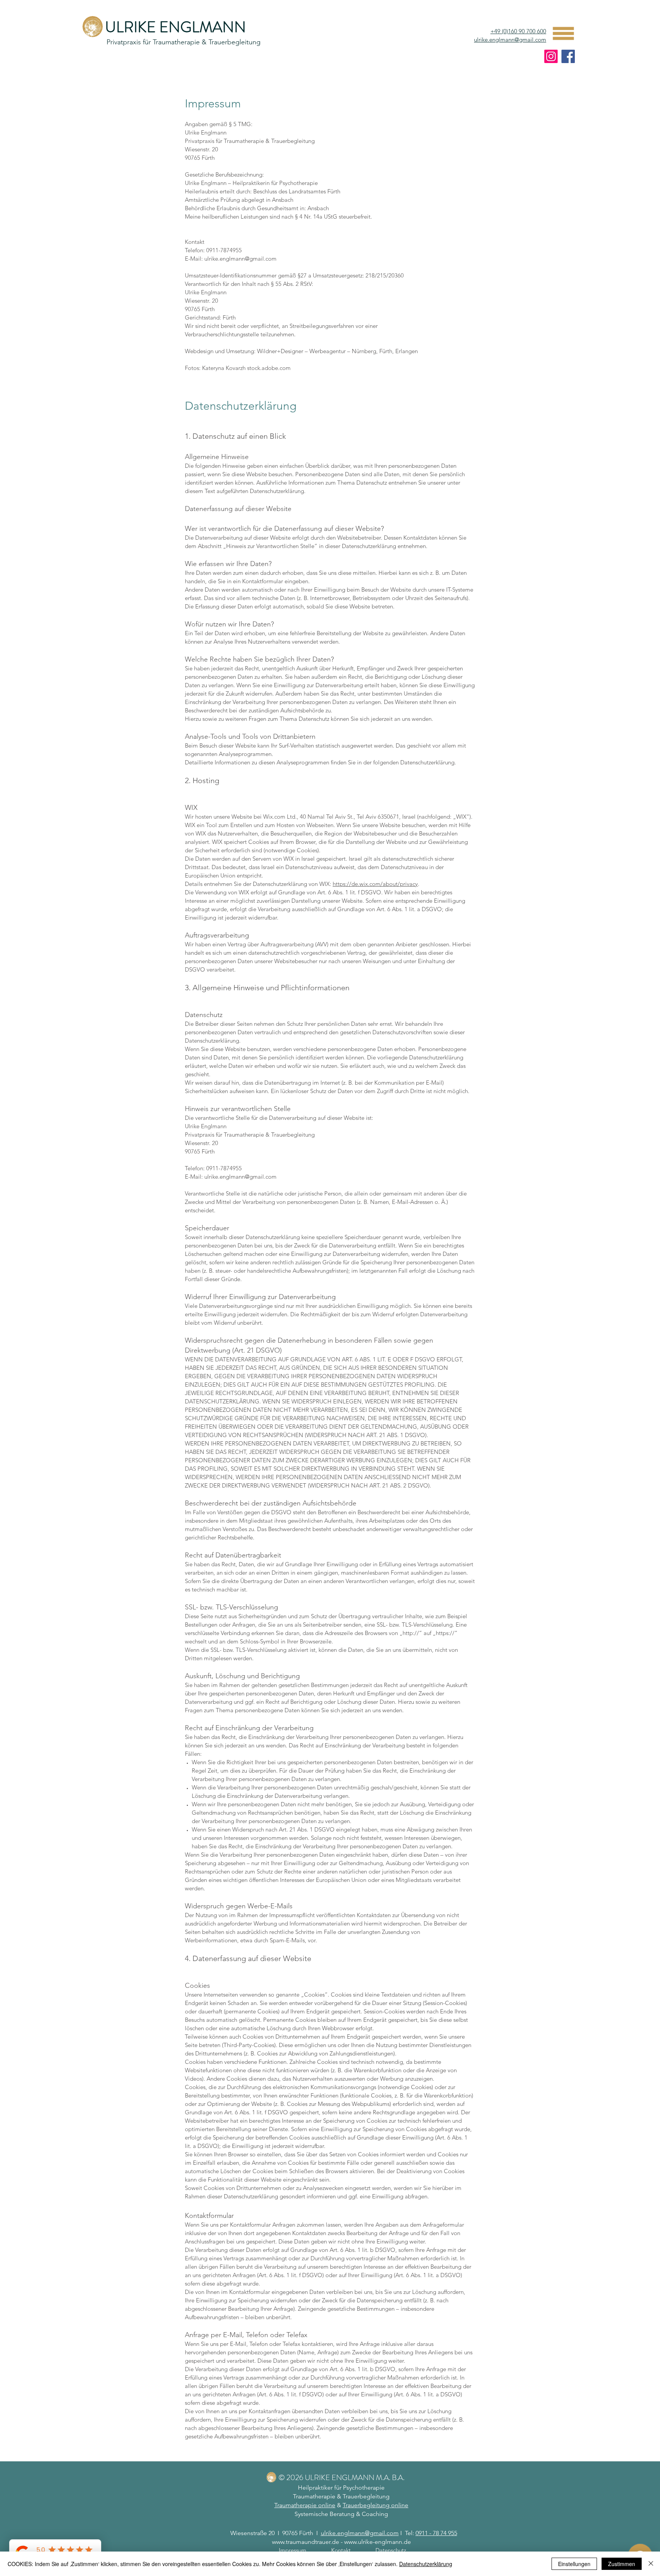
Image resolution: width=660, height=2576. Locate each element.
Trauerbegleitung (366, 2496)
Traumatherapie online (305, 2505)
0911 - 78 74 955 (436, 2533)
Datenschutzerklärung (426, 2564)
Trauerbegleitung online (375, 2505)
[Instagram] (551, 56)
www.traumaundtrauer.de (306, 2542)
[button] (564, 34)
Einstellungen (574, 2564)
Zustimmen (622, 2564)
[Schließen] (651, 2564)
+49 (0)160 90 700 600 (518, 31)
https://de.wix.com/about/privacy (375, 884)
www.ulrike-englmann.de (378, 2542)
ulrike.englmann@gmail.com (510, 40)
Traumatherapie (314, 2496)
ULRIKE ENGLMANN (176, 27)
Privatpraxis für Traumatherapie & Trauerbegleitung (184, 42)
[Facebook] (568, 56)
